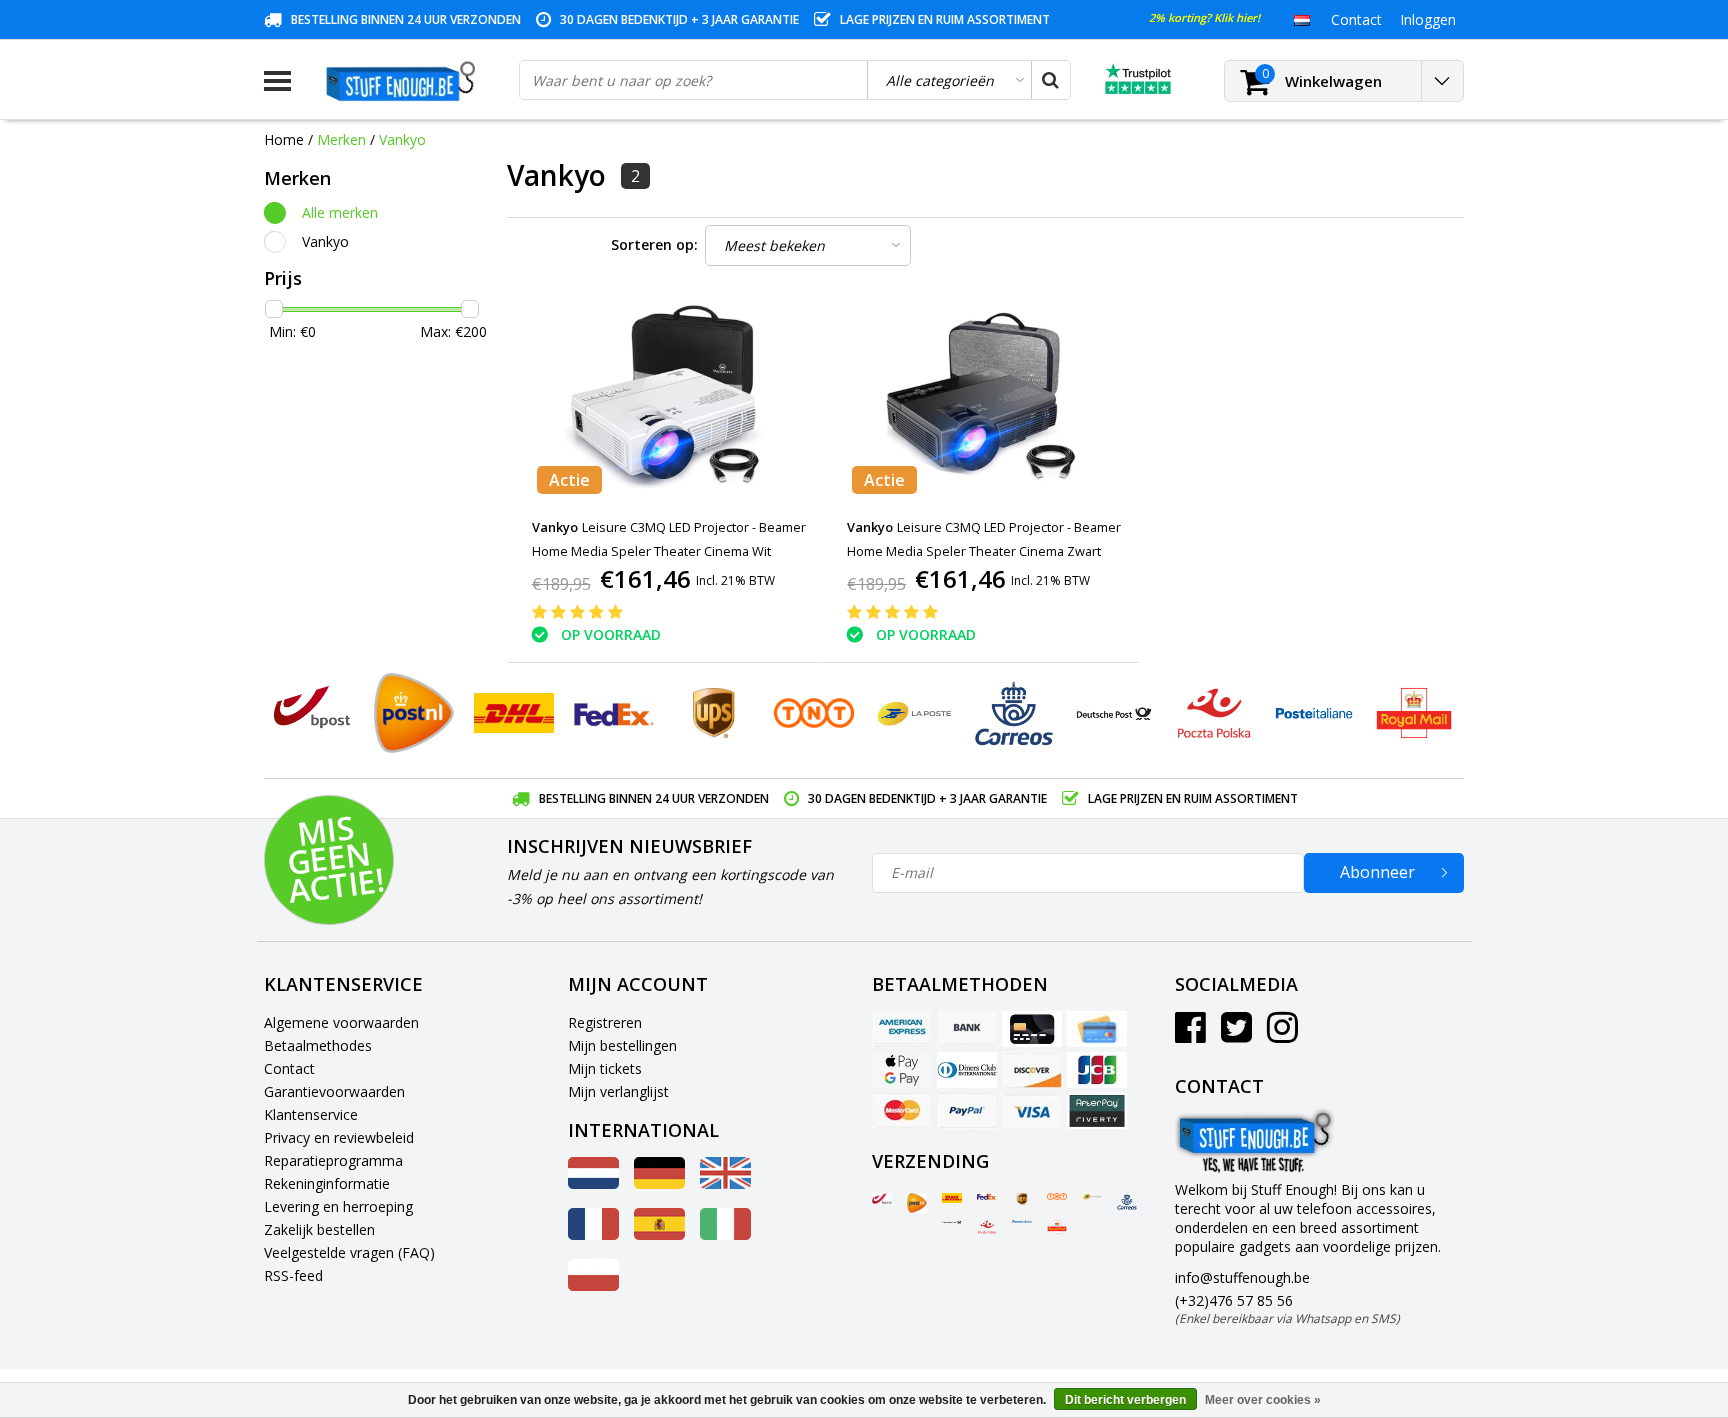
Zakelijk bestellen (319, 1229)
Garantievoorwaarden (334, 1091)
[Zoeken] (1050, 80)
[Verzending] (882, 1199)
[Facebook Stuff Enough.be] (1190, 1034)
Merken (341, 139)
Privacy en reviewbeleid (339, 1137)
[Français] (593, 1234)
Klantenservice (311, 1114)
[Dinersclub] (967, 1070)
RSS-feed (293, 1275)
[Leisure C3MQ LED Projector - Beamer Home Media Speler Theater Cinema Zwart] (981, 398)
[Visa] (1032, 1111)
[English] (725, 1183)
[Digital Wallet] (902, 1070)
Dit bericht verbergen (1125, 1400)
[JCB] (1097, 1070)
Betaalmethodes (318, 1045)
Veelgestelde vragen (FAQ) (349, 1252)
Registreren (605, 1022)
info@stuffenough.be (1242, 1277)
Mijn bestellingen (622, 1045)
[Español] (659, 1234)
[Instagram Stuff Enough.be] (1282, 1034)
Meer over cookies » (1263, 1400)
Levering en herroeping (338, 1206)
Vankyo (402, 139)
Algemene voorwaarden (341, 1022)
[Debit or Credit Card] (1097, 1029)
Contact (289, 1068)
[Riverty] (1097, 1111)
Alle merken (340, 212)
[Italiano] (725, 1234)
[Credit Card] (1032, 1029)
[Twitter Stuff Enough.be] (1236, 1034)
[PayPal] (967, 1111)
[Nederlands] (1301, 19)
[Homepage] (405, 81)
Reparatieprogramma (333, 1160)
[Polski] (593, 1285)
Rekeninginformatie (327, 1183)
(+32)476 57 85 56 (1287, 1309)
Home (284, 139)
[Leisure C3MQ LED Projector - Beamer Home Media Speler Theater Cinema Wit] (665, 398)
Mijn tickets (605, 1068)
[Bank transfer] (967, 1029)
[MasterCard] (902, 1111)
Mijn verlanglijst (618, 1091)
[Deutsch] (659, 1183)
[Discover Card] (1032, 1070)
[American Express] (902, 1029)
